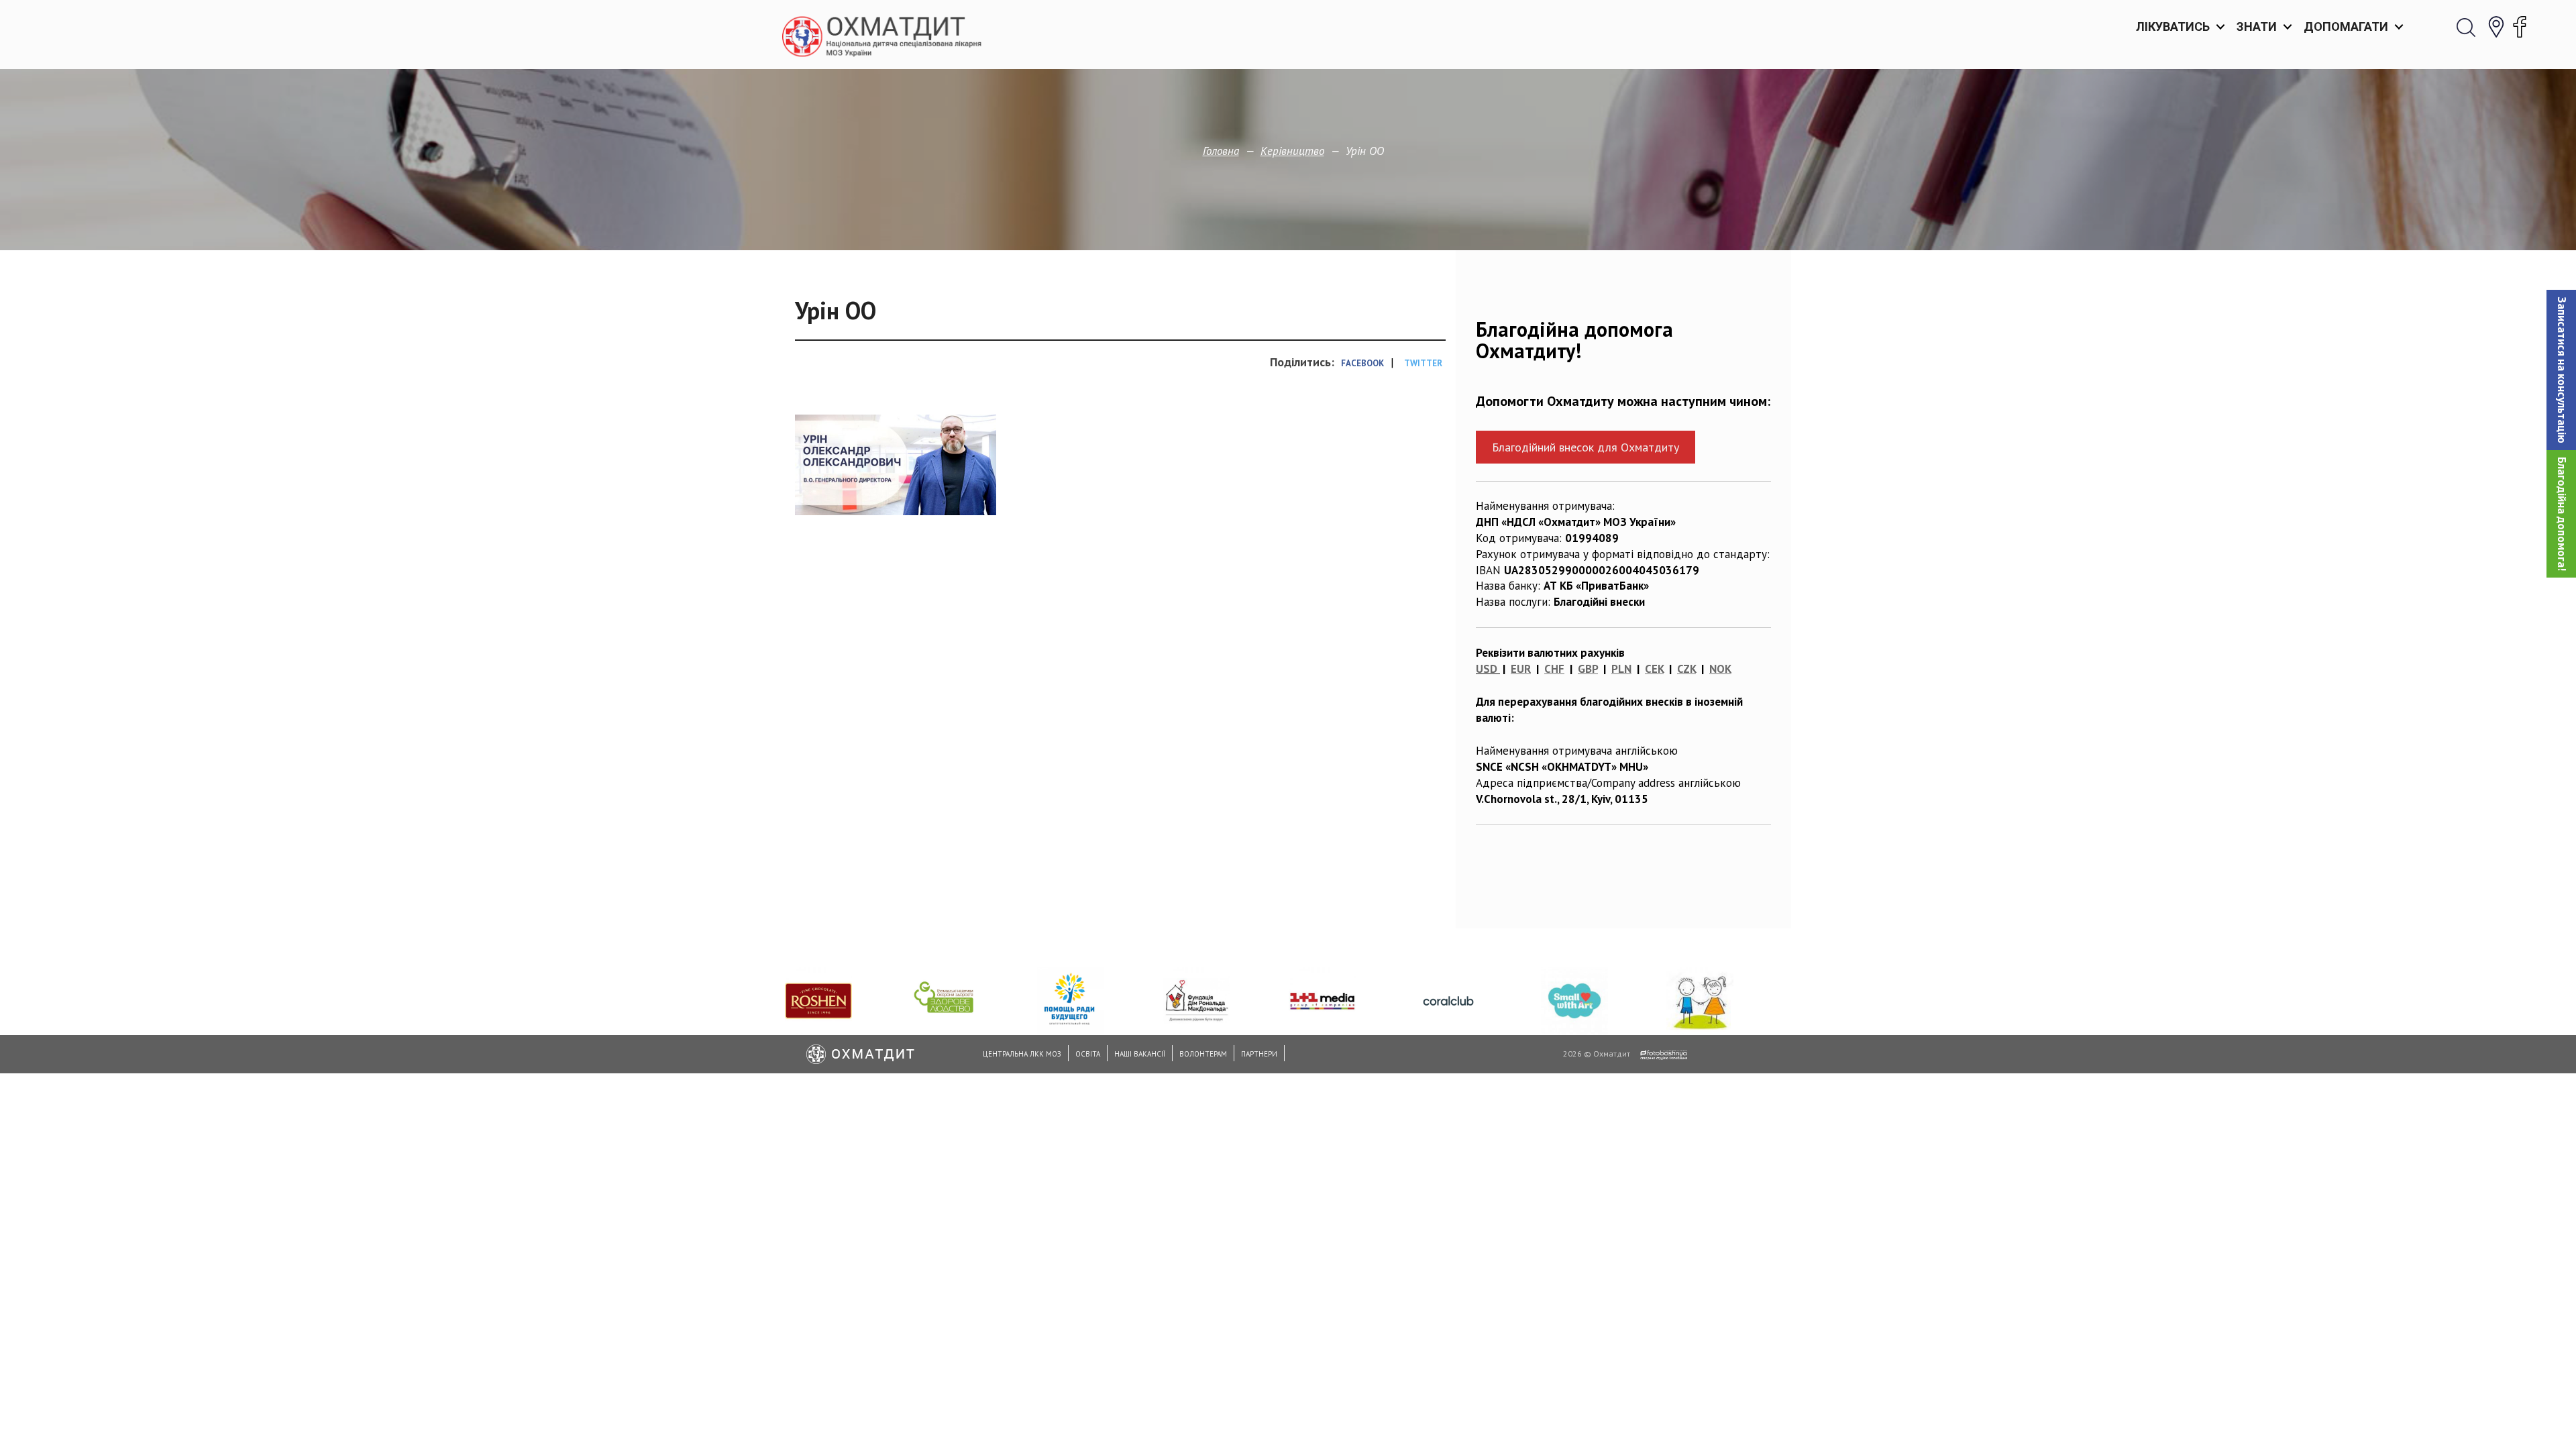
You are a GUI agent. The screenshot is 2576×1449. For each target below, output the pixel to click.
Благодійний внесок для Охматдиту (1586, 447)
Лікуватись (2173, 26)
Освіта (1088, 1054)
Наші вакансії (1140, 1054)
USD (1487, 669)
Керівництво (1292, 151)
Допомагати (2346, 26)
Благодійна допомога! (2562, 514)
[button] (2561, 370)
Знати (2257, 26)
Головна (1221, 151)
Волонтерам (1203, 1054)
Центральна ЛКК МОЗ (1022, 1054)
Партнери (1259, 1054)
